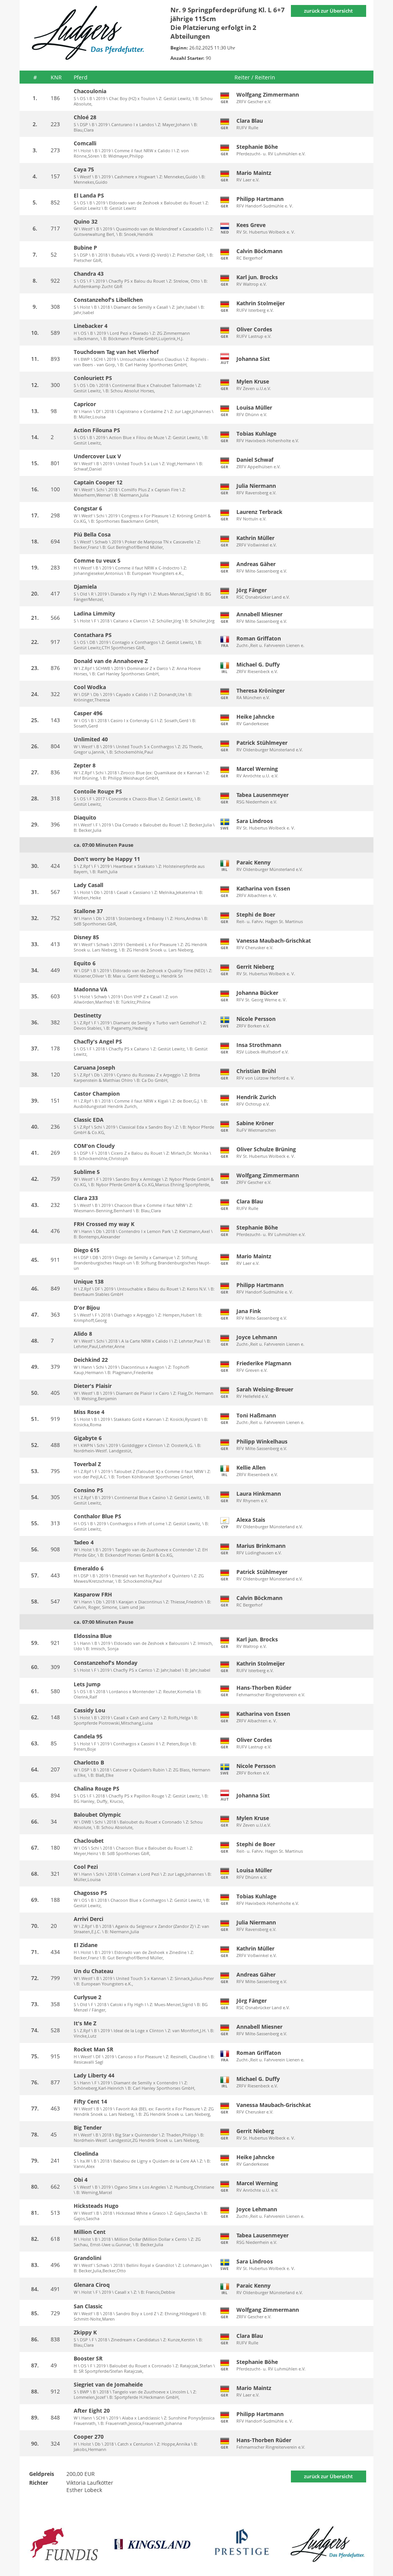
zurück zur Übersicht (328, 11)
